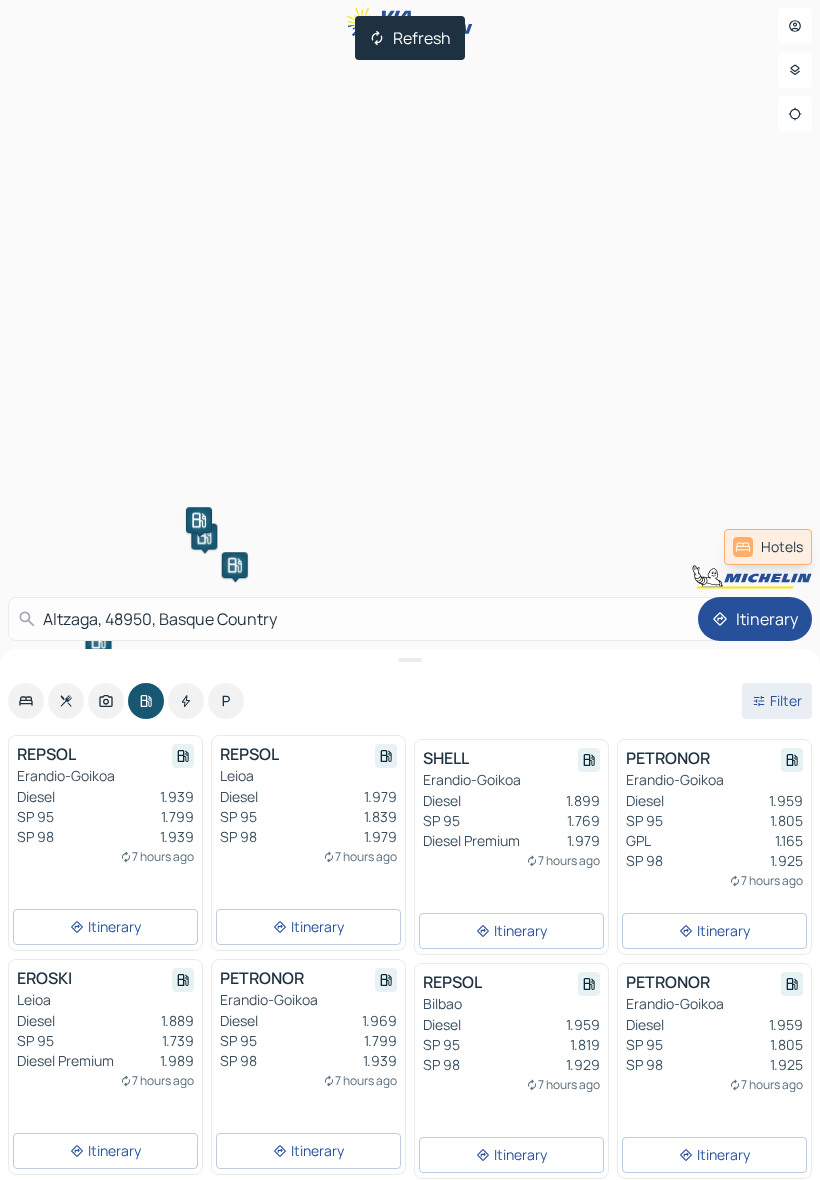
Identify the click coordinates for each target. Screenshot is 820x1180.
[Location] (795, 114)
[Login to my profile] (795, 26)
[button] (204, 537)
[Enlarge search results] (410, 660)
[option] (26, 701)
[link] (768, 547)
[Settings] (795, 70)
